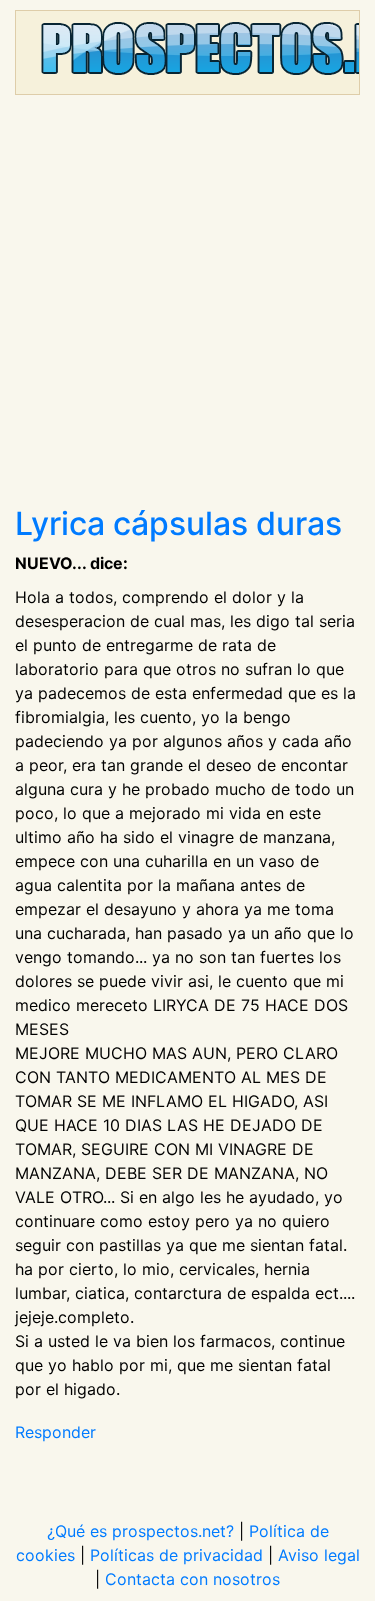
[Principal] (187, 52)
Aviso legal (319, 1555)
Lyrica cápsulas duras (178, 523)
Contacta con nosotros (192, 1579)
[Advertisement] (187, 307)
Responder (55, 1432)
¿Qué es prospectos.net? (140, 1531)
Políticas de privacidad (176, 1555)
